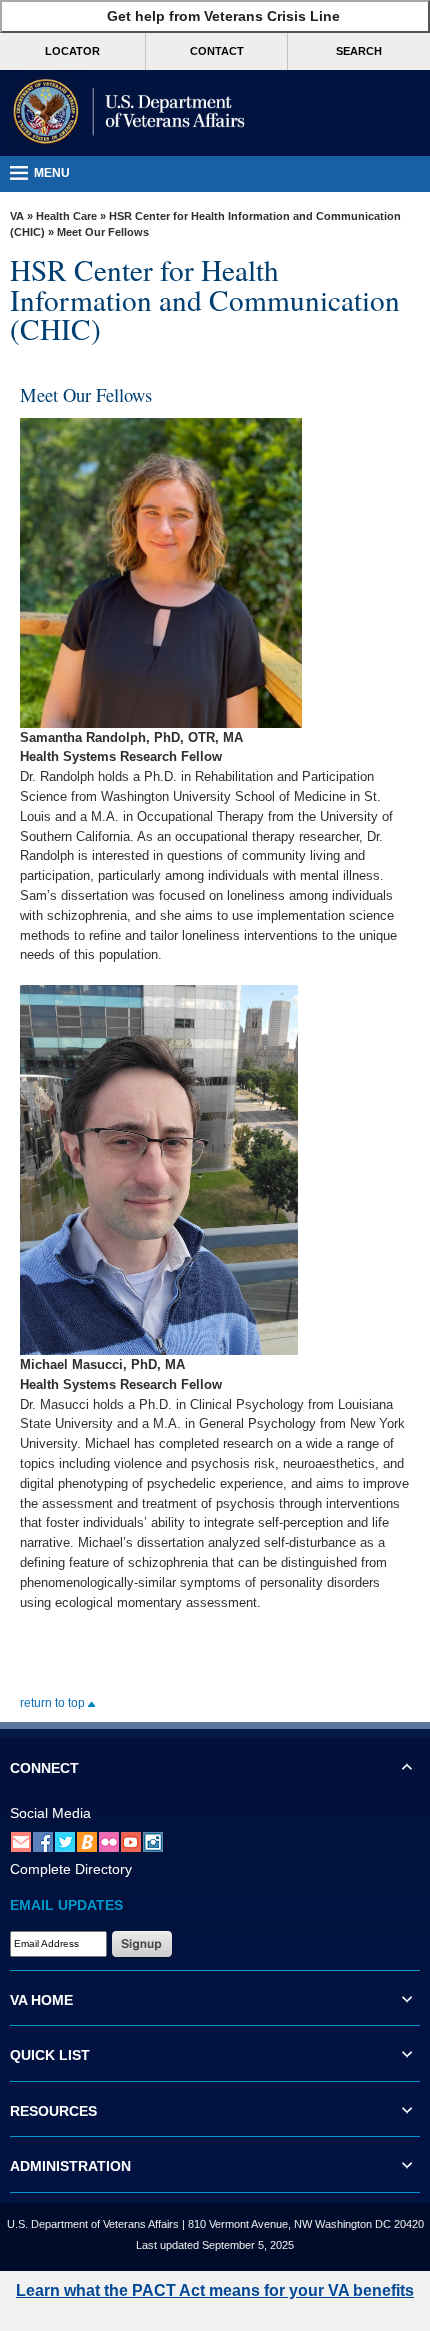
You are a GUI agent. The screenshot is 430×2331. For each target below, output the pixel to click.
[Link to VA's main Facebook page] (43, 1841)
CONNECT (44, 1768)
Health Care (66, 216)
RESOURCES (53, 2111)
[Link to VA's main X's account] (65, 1841)
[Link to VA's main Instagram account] (153, 1841)
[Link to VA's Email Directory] (21, 1841)
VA (17, 216)
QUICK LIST (50, 2055)
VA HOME (41, 2000)
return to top (54, 1703)
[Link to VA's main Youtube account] (131, 1841)
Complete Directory (71, 1869)
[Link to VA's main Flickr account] (109, 1841)
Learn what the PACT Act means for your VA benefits (215, 2290)
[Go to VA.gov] (125, 113)
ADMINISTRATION (70, 2166)
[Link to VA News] (87, 1841)
